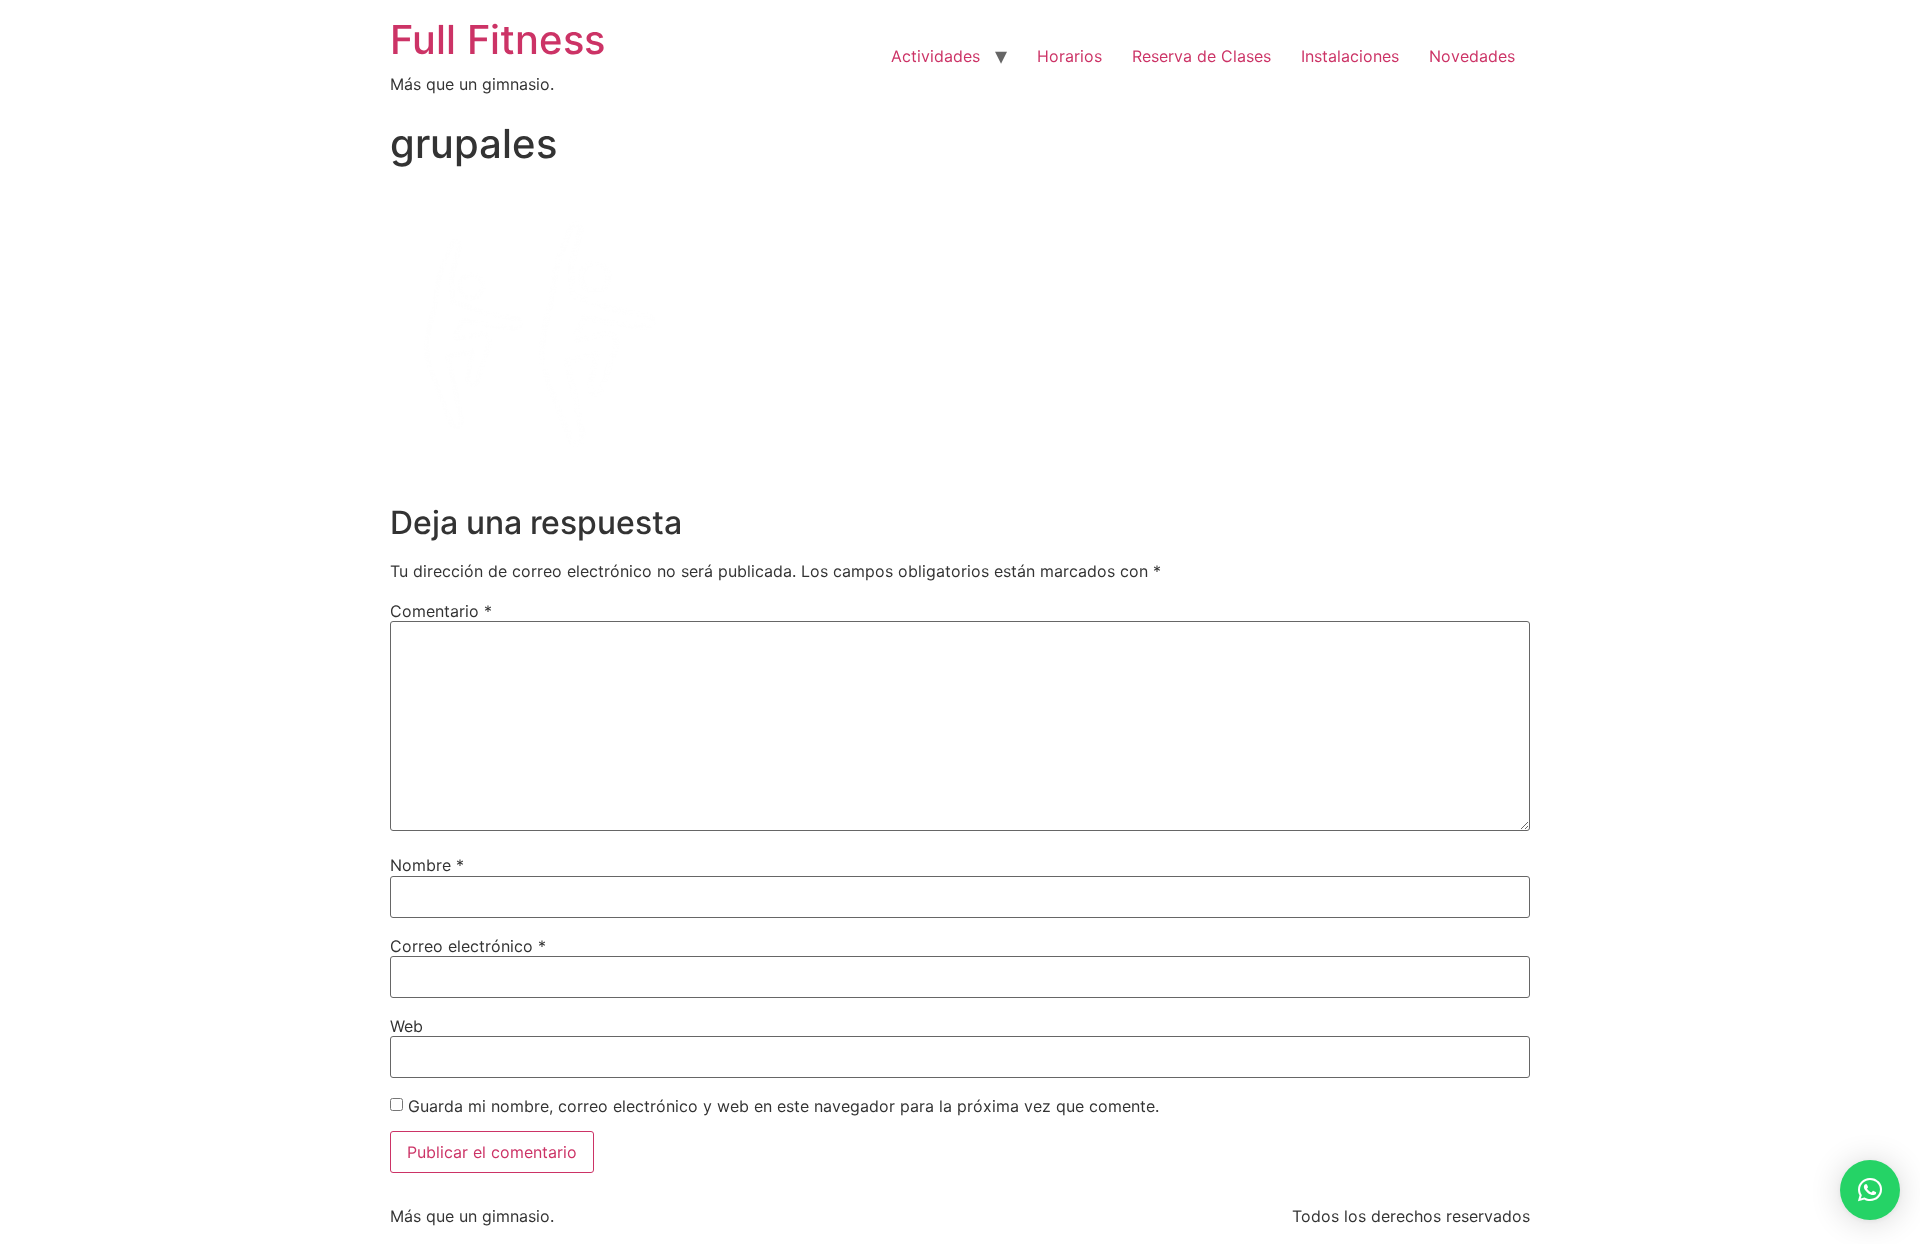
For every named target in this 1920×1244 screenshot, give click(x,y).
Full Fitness (497, 39)
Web (406, 1026)
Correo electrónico (468, 946)
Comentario (441, 611)
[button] (1870, 1190)
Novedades (1472, 56)
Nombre (427, 865)
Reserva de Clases (1201, 56)
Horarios (1069, 56)
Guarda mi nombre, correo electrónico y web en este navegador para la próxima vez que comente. (783, 1106)
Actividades (935, 56)
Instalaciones (1350, 56)
